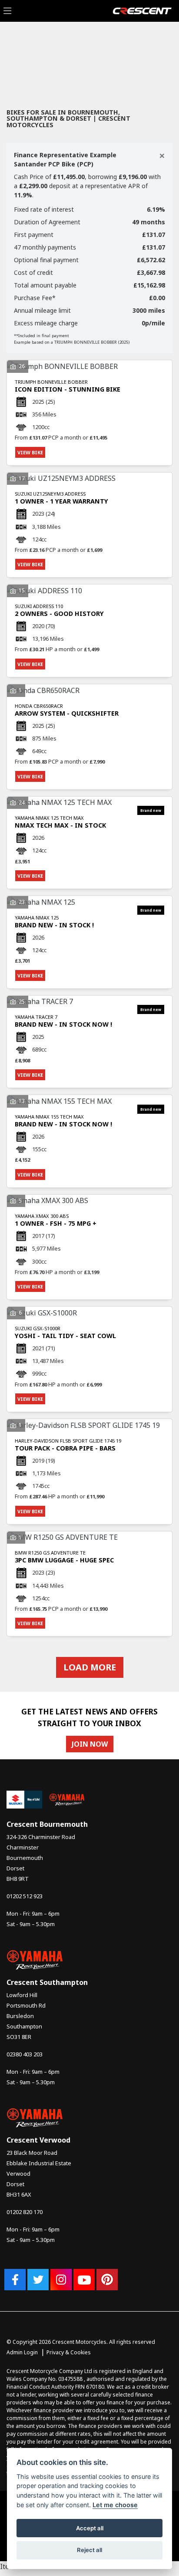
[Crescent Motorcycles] (142, 10)
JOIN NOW (90, 1744)
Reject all (89, 2550)
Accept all (90, 2528)
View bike (30, 452)
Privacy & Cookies (69, 2352)
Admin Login (22, 2352)
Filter (150, 46)
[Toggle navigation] (7, 11)
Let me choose (115, 2505)
